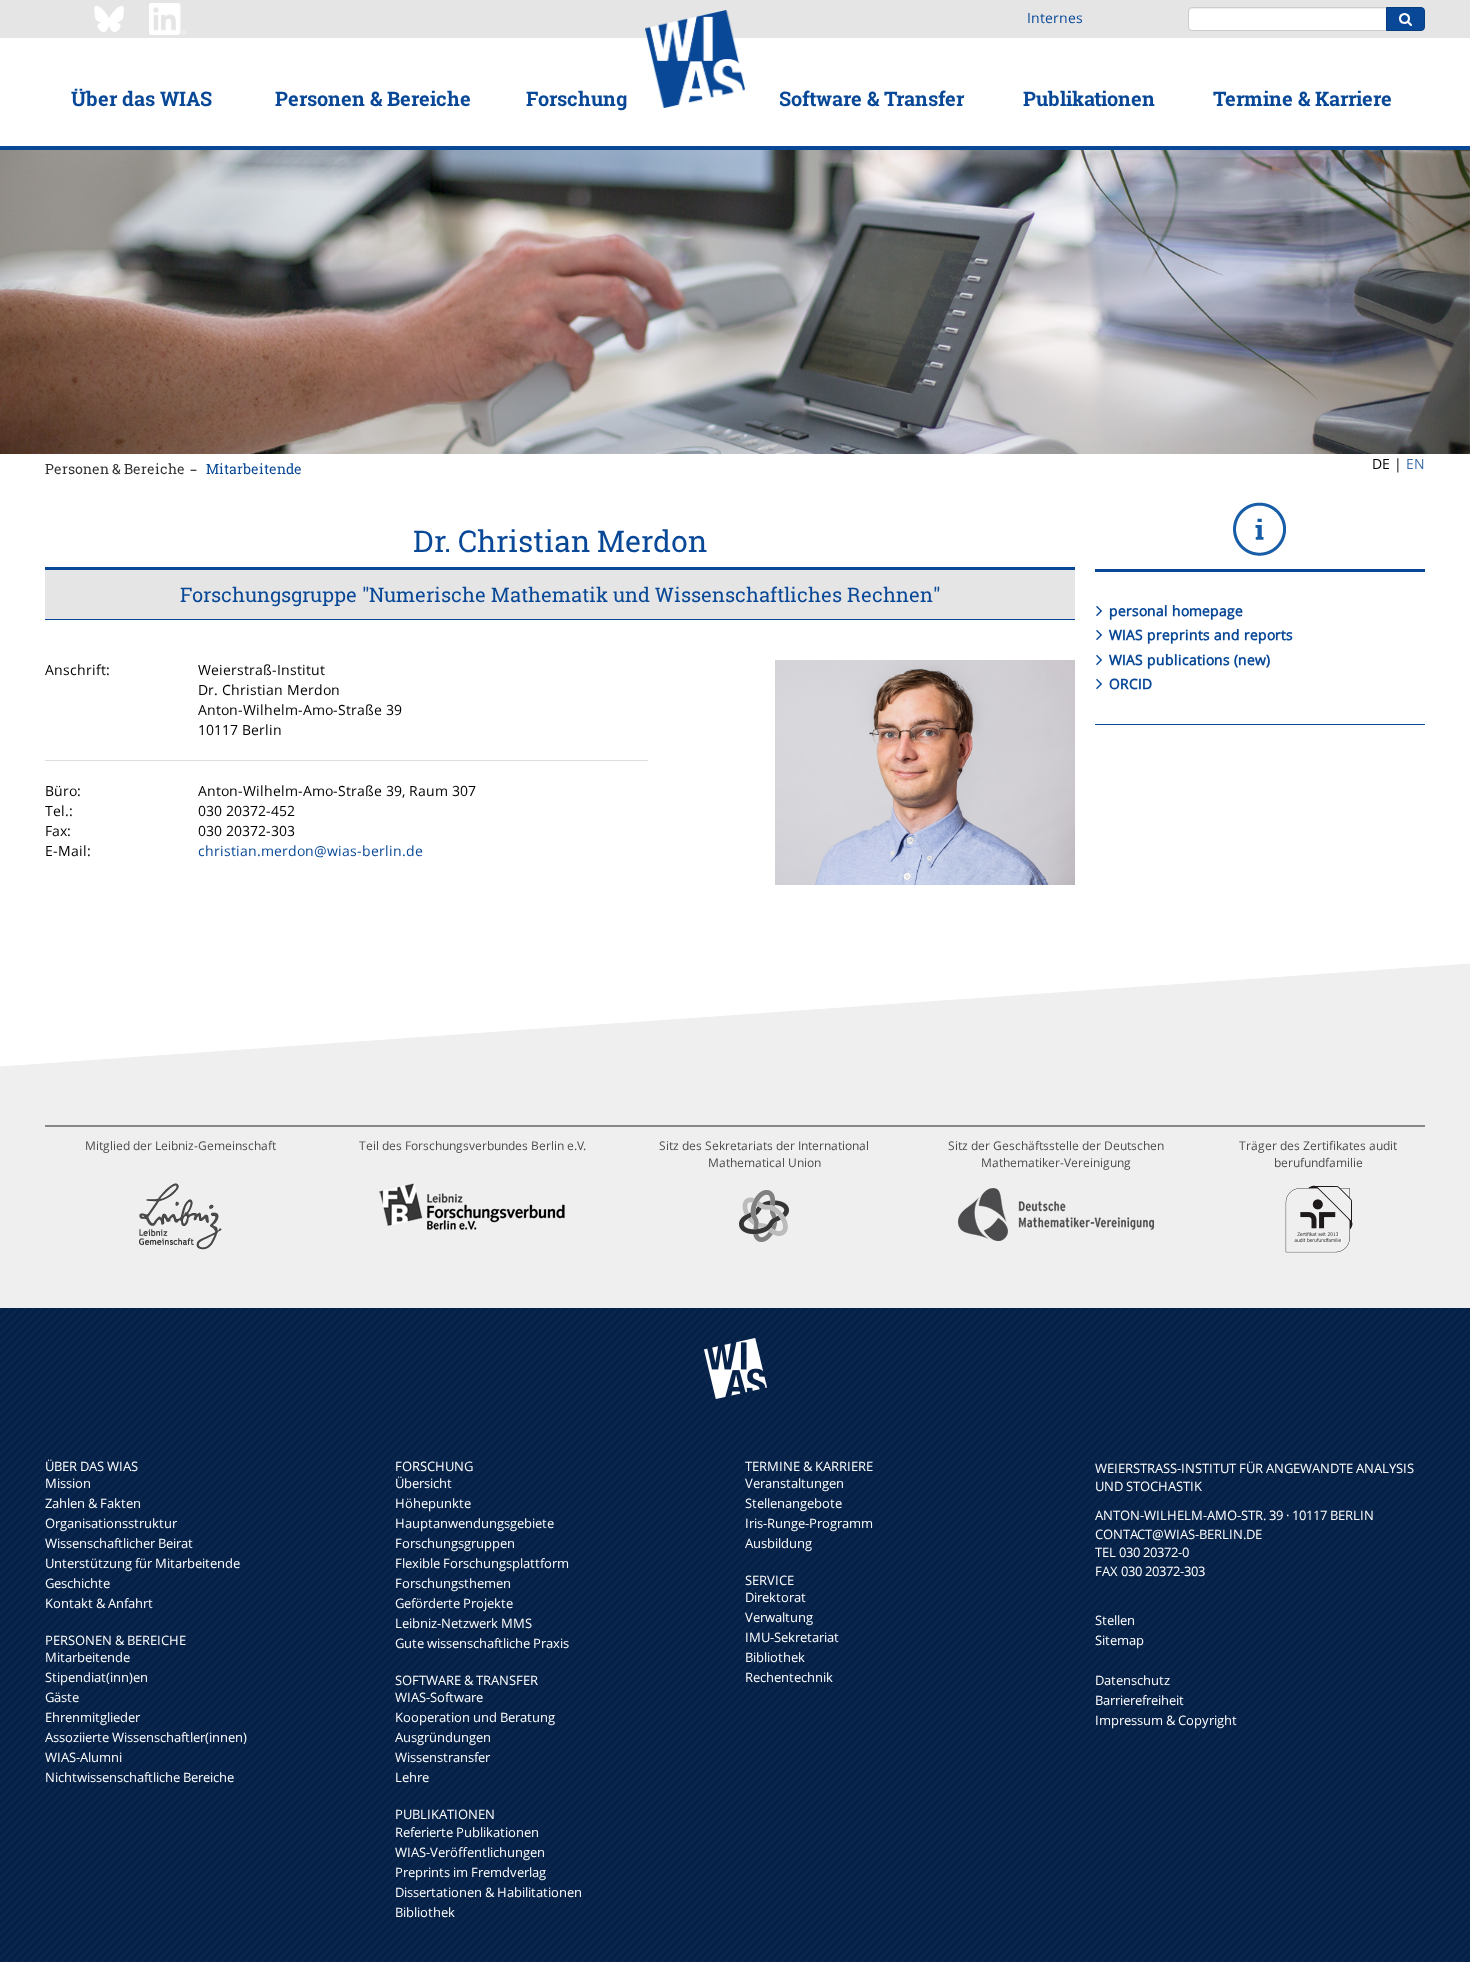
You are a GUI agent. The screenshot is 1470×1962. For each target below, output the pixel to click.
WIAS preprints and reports (1201, 634)
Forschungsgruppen (455, 1543)
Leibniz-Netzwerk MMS (463, 1623)
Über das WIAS (141, 98)
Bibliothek (425, 1912)
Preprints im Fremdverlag (470, 1872)
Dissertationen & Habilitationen (488, 1892)
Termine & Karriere (1302, 98)
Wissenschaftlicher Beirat (119, 1543)
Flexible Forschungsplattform (482, 1563)
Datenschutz (1132, 1680)
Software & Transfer (871, 98)
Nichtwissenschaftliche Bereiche (139, 1777)
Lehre (412, 1777)
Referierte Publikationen (467, 1832)
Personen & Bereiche (373, 98)
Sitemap (1119, 1640)
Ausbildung (778, 1543)
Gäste (62, 1697)
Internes (1055, 17)
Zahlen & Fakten (93, 1503)
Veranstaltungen (794, 1483)
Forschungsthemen (453, 1583)
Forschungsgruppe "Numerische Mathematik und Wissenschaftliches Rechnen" (560, 594)
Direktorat (775, 1597)
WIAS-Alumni (83, 1757)
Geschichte (77, 1583)
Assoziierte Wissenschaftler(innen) (146, 1737)
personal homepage (1176, 610)
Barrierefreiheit (1139, 1700)
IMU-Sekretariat (792, 1637)
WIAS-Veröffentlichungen (470, 1852)
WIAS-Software (439, 1697)
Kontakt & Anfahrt (99, 1603)
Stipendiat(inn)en (96, 1677)
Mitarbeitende (254, 468)
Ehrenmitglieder (92, 1717)
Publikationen (1089, 98)
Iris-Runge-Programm (809, 1523)
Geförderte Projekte (454, 1603)
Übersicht (423, 1483)
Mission (68, 1483)
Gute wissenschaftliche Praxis (482, 1643)
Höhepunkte (433, 1503)
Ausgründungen (443, 1737)
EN (1415, 463)
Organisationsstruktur (111, 1523)
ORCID (1130, 683)
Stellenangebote (793, 1503)
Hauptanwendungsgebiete (474, 1523)
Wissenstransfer (442, 1757)
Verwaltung (779, 1617)
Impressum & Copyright (1166, 1720)
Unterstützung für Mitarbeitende (142, 1563)
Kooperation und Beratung (475, 1717)
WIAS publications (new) (1189, 659)
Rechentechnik (789, 1677)
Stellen (1115, 1620)
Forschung (576, 98)
